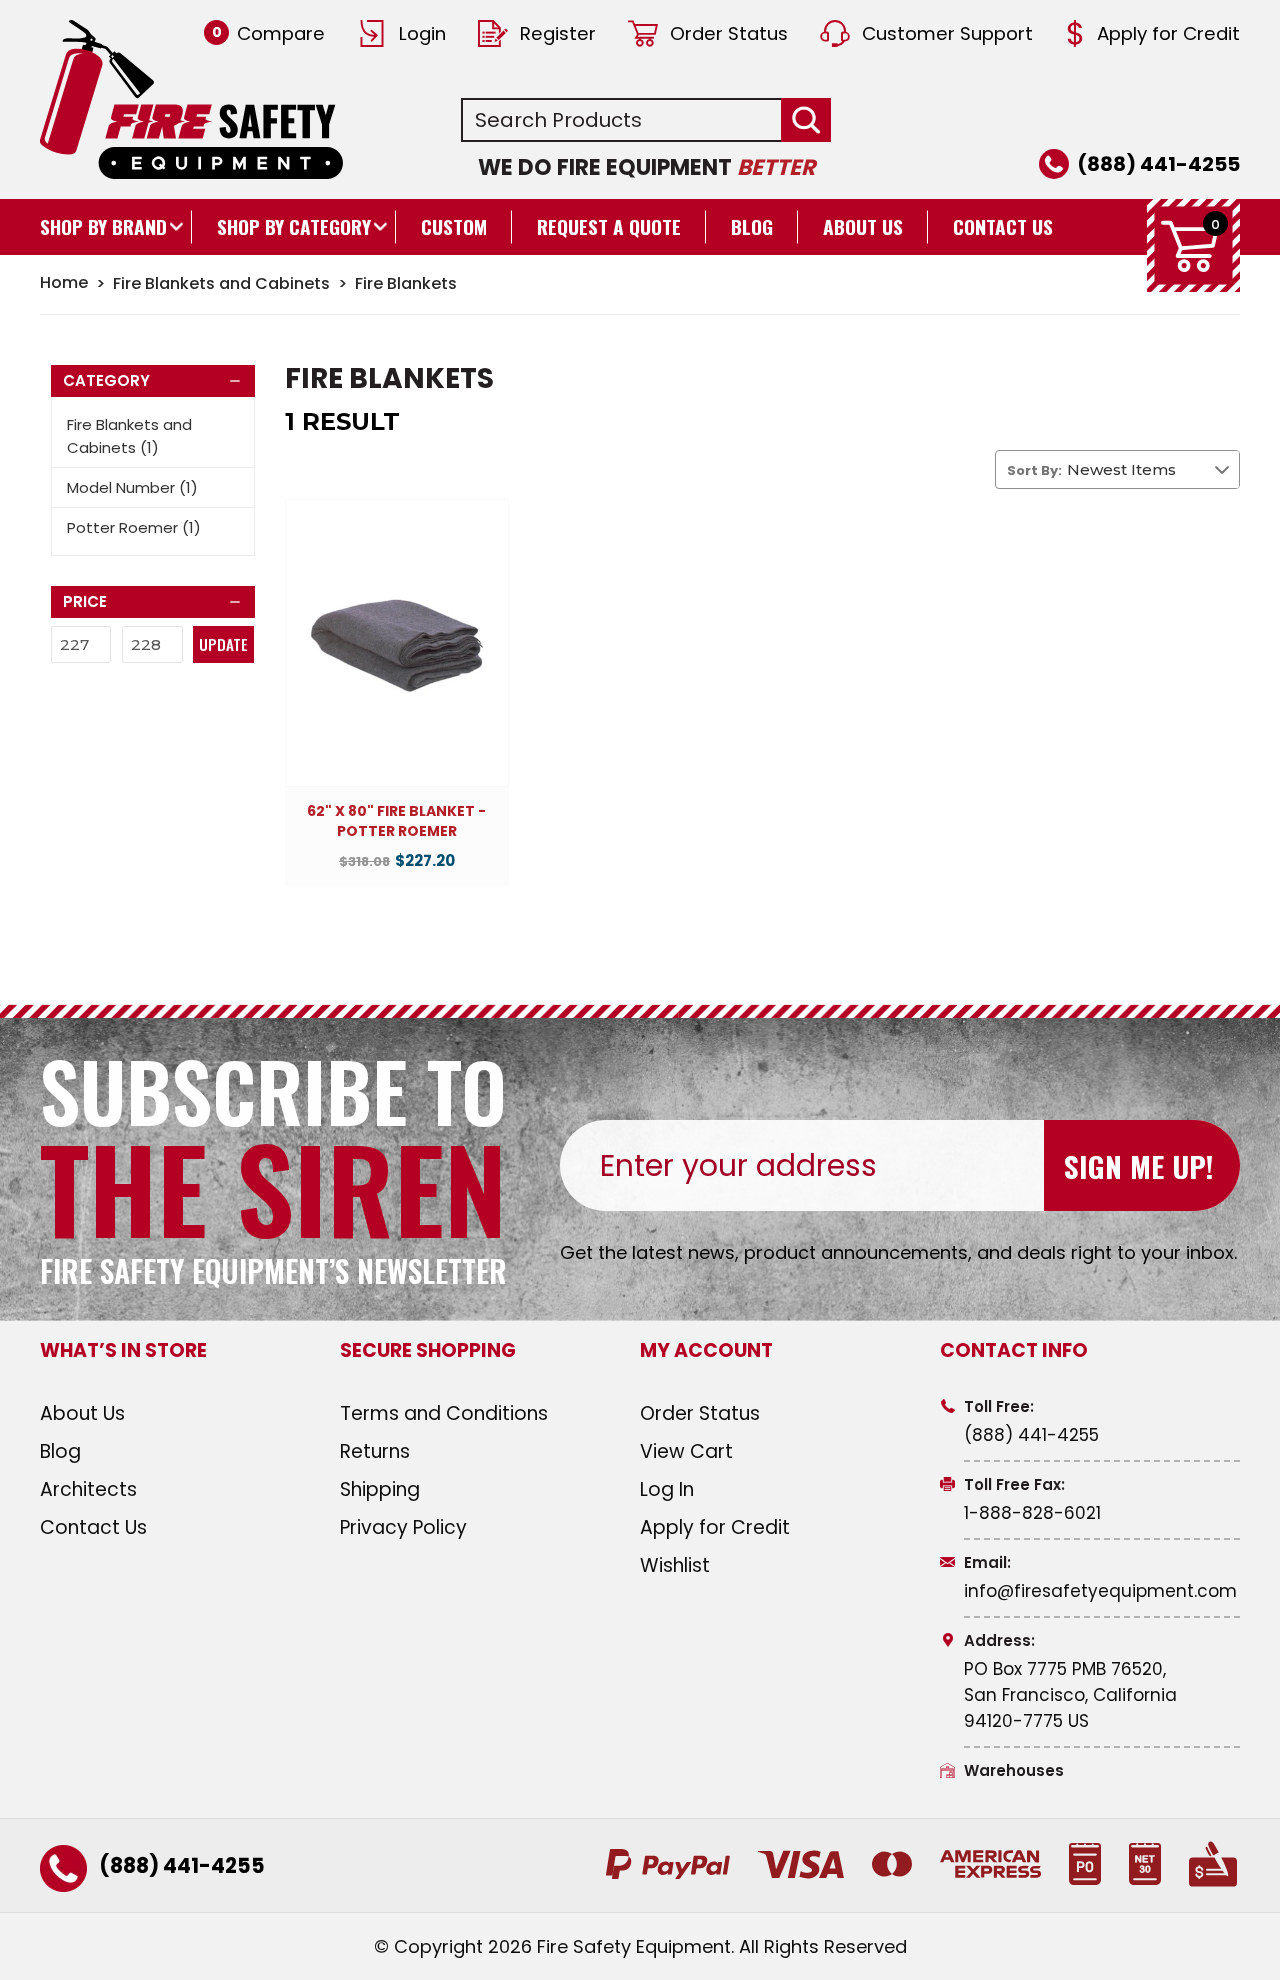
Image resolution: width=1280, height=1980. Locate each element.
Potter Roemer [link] (134, 527)
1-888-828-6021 (1032, 1513)
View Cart (686, 1451)
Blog (752, 226)
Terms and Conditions (444, 1413)
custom (454, 226)
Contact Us (1003, 226)
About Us (863, 226)
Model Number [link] (132, 487)
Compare (268, 33)
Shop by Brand (103, 226)
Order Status (729, 33)
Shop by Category (294, 226)
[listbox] (1153, 469)
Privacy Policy (403, 1527)
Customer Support (947, 33)
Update (223, 644)
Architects (88, 1489)
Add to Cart (397, 661)
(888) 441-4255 (1158, 164)
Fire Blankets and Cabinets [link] (129, 436)
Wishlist (675, 1565)
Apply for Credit (1168, 33)
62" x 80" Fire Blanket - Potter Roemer (396, 821)
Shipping (380, 1489)
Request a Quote (609, 226)
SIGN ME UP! (1138, 1165)
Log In (667, 1489)
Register (558, 33)
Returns (375, 1451)
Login (422, 33)
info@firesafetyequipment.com (1100, 1591)
